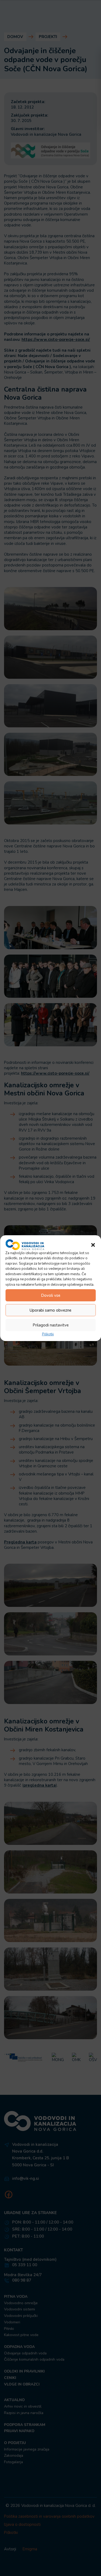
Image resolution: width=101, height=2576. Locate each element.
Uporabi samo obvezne (50, 1310)
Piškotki (48, 1334)
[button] (93, 1244)
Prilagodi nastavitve (51, 1325)
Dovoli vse (51, 1295)
